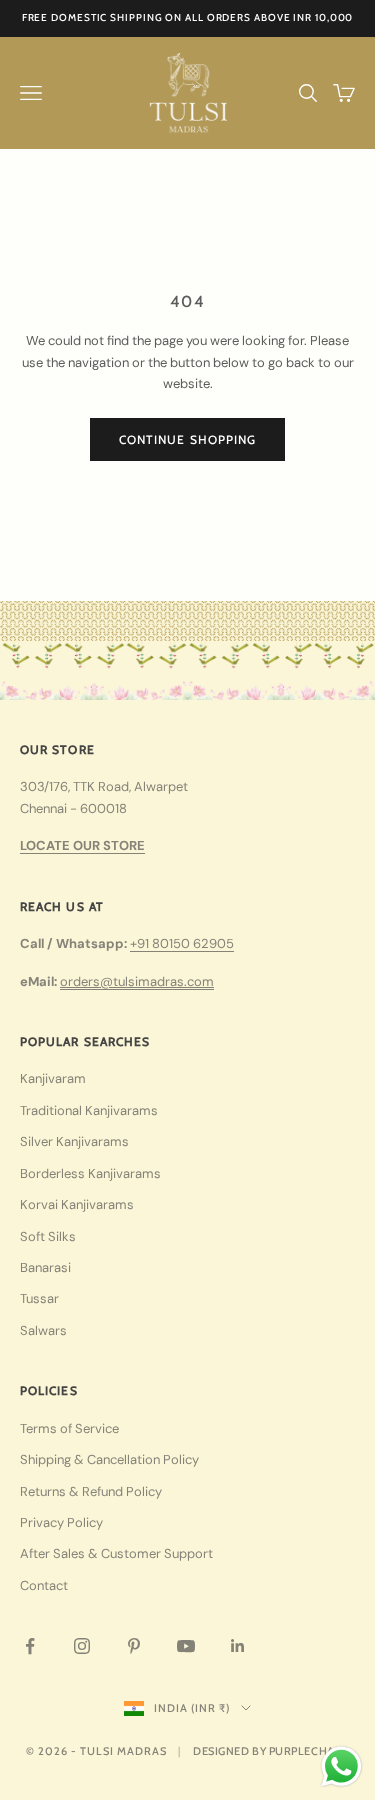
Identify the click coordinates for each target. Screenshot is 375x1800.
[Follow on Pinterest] (134, 1646)
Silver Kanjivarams (74, 1141)
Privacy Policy (61, 1522)
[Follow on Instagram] (82, 1646)
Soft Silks (48, 1236)
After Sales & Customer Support (116, 1553)
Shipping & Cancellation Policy (109, 1459)
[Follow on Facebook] (30, 1646)
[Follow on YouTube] (186, 1646)
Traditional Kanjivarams (89, 1110)
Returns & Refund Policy (91, 1491)
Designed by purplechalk (271, 1751)
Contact (44, 1585)
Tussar (39, 1298)
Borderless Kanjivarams (90, 1173)
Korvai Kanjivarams (77, 1204)
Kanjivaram (53, 1078)
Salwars (43, 1330)
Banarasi (45, 1267)
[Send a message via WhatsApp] (341, 1766)
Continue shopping (187, 439)
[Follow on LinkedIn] (238, 1646)
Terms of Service (69, 1428)
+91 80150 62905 (182, 943)
